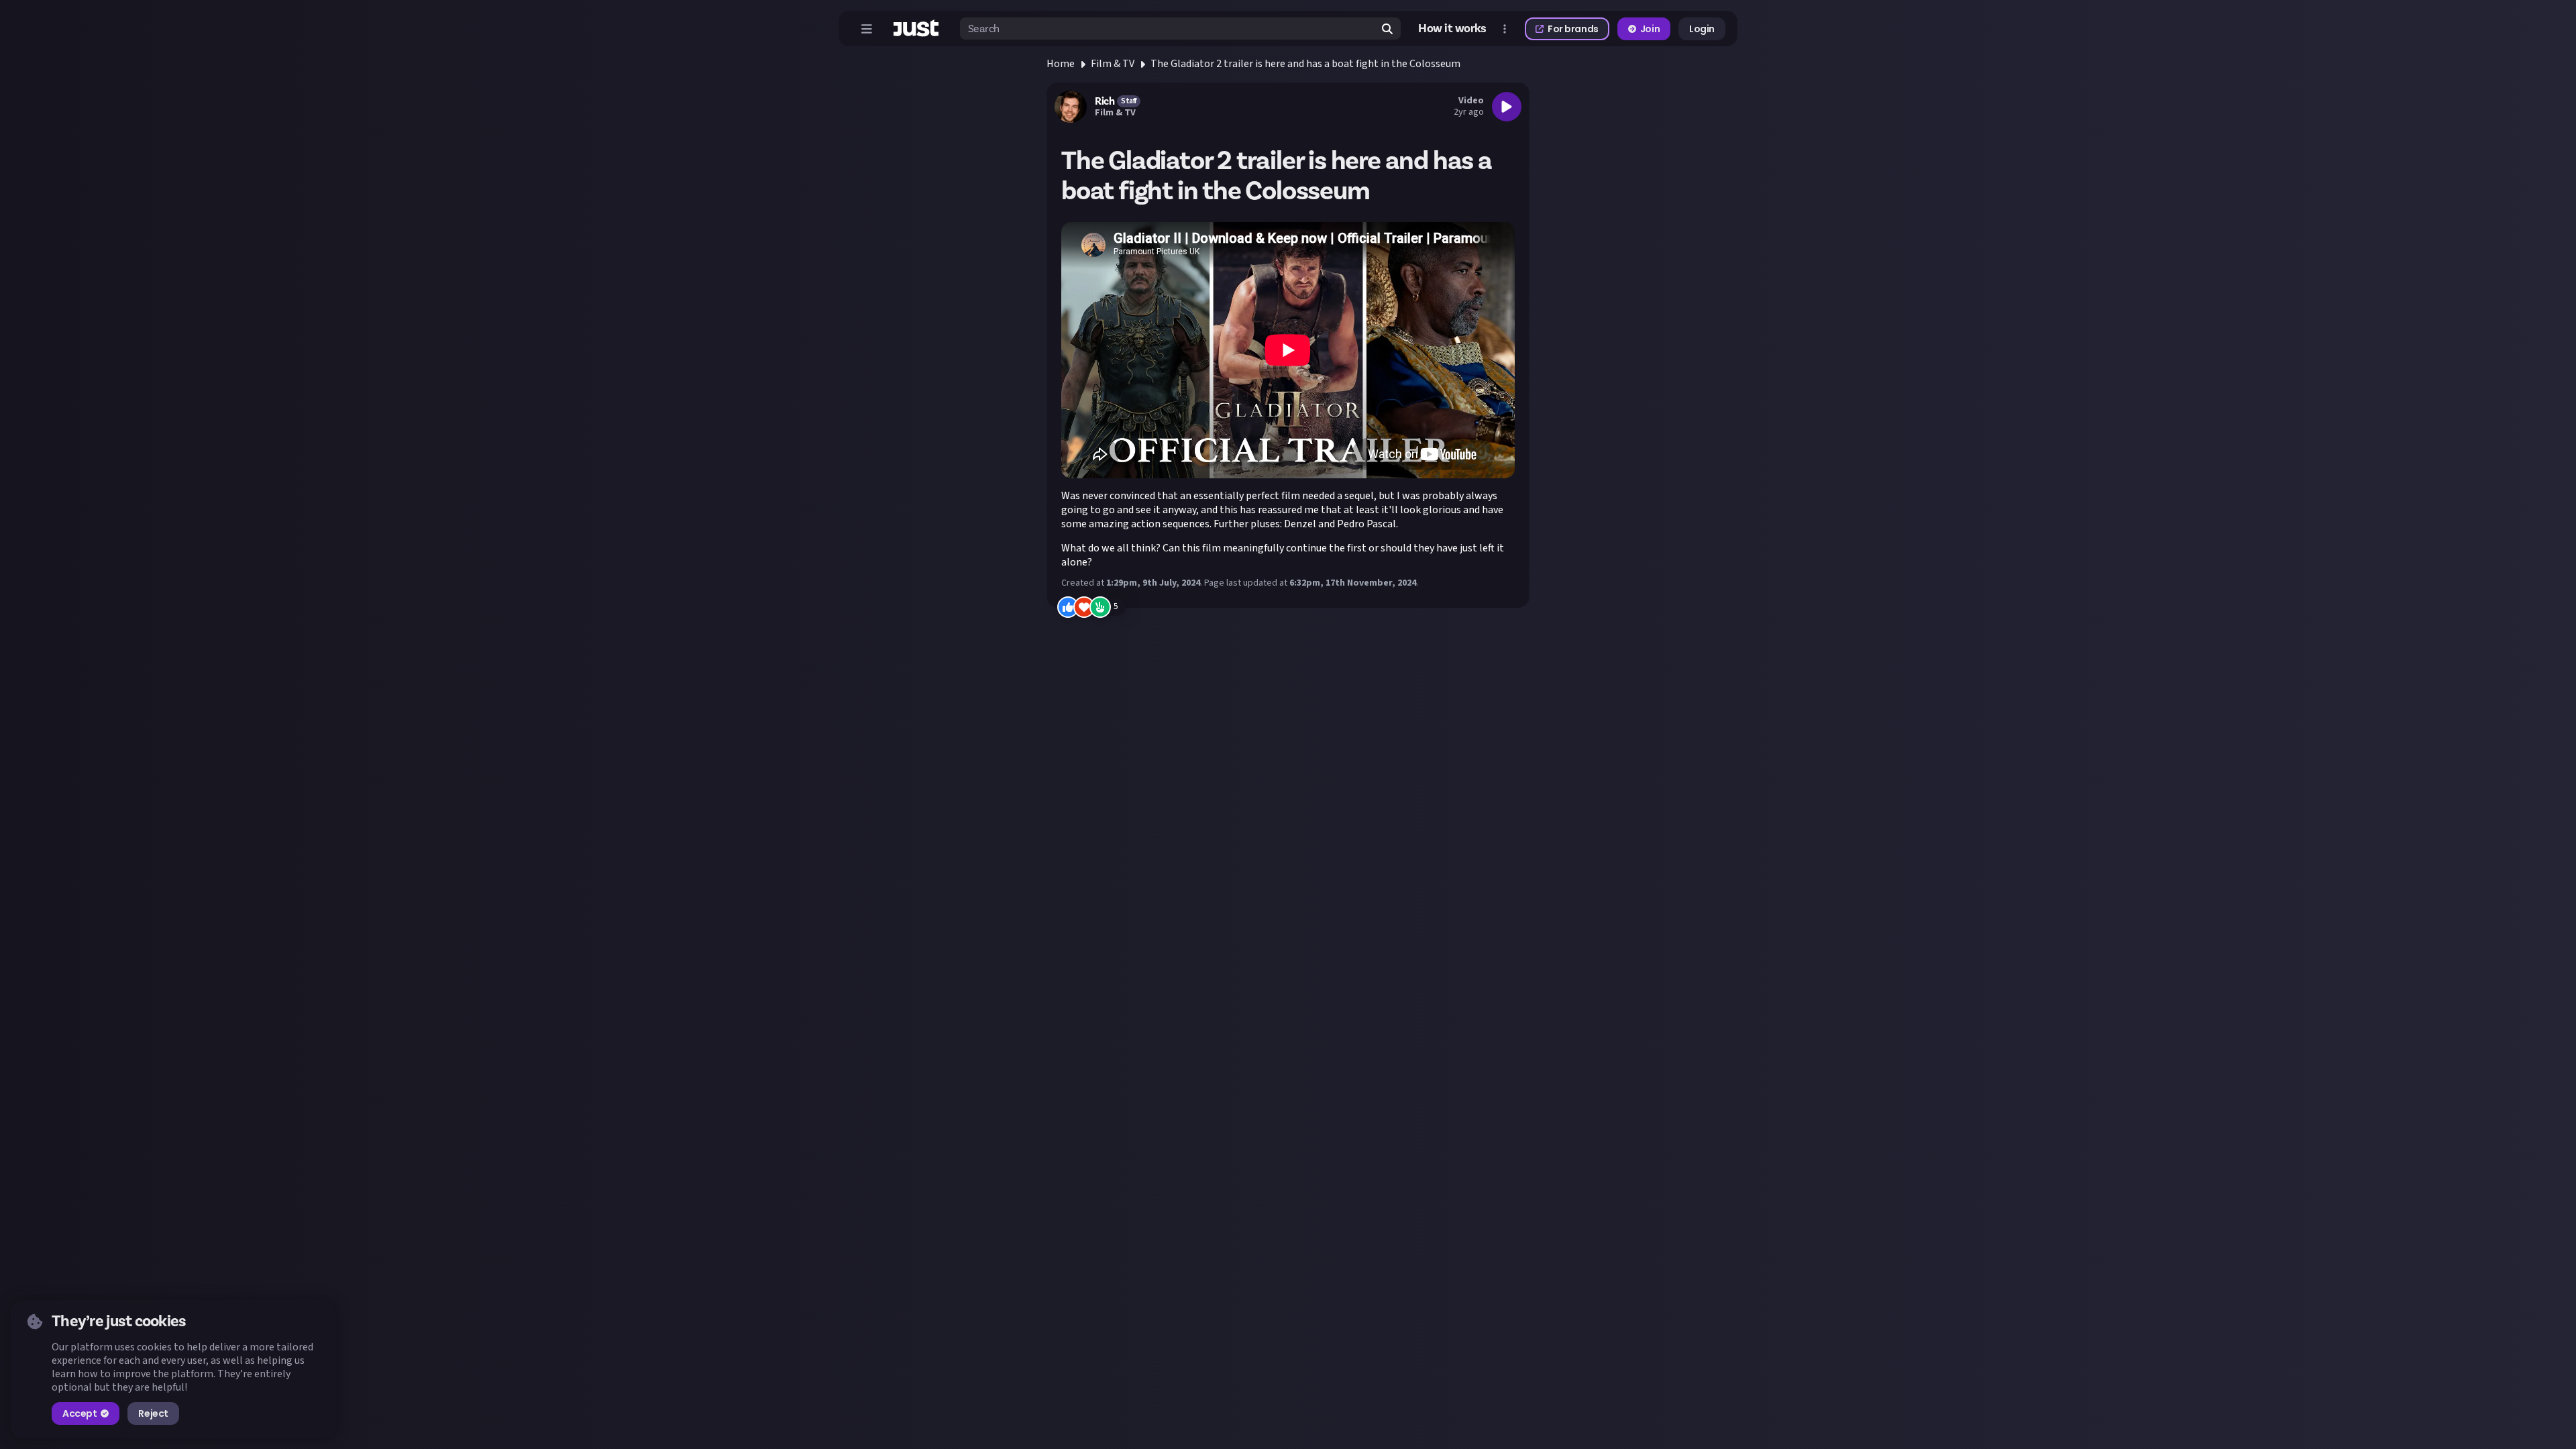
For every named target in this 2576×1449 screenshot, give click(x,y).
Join (1650, 29)
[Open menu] (867, 29)
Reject (153, 1413)
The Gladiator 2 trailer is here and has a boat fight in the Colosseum (1305, 64)
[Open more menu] (1505, 29)
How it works (1452, 29)
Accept (79, 1413)
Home (1061, 64)
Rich (1105, 101)
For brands (1573, 29)
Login (1702, 29)
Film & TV (1113, 64)
